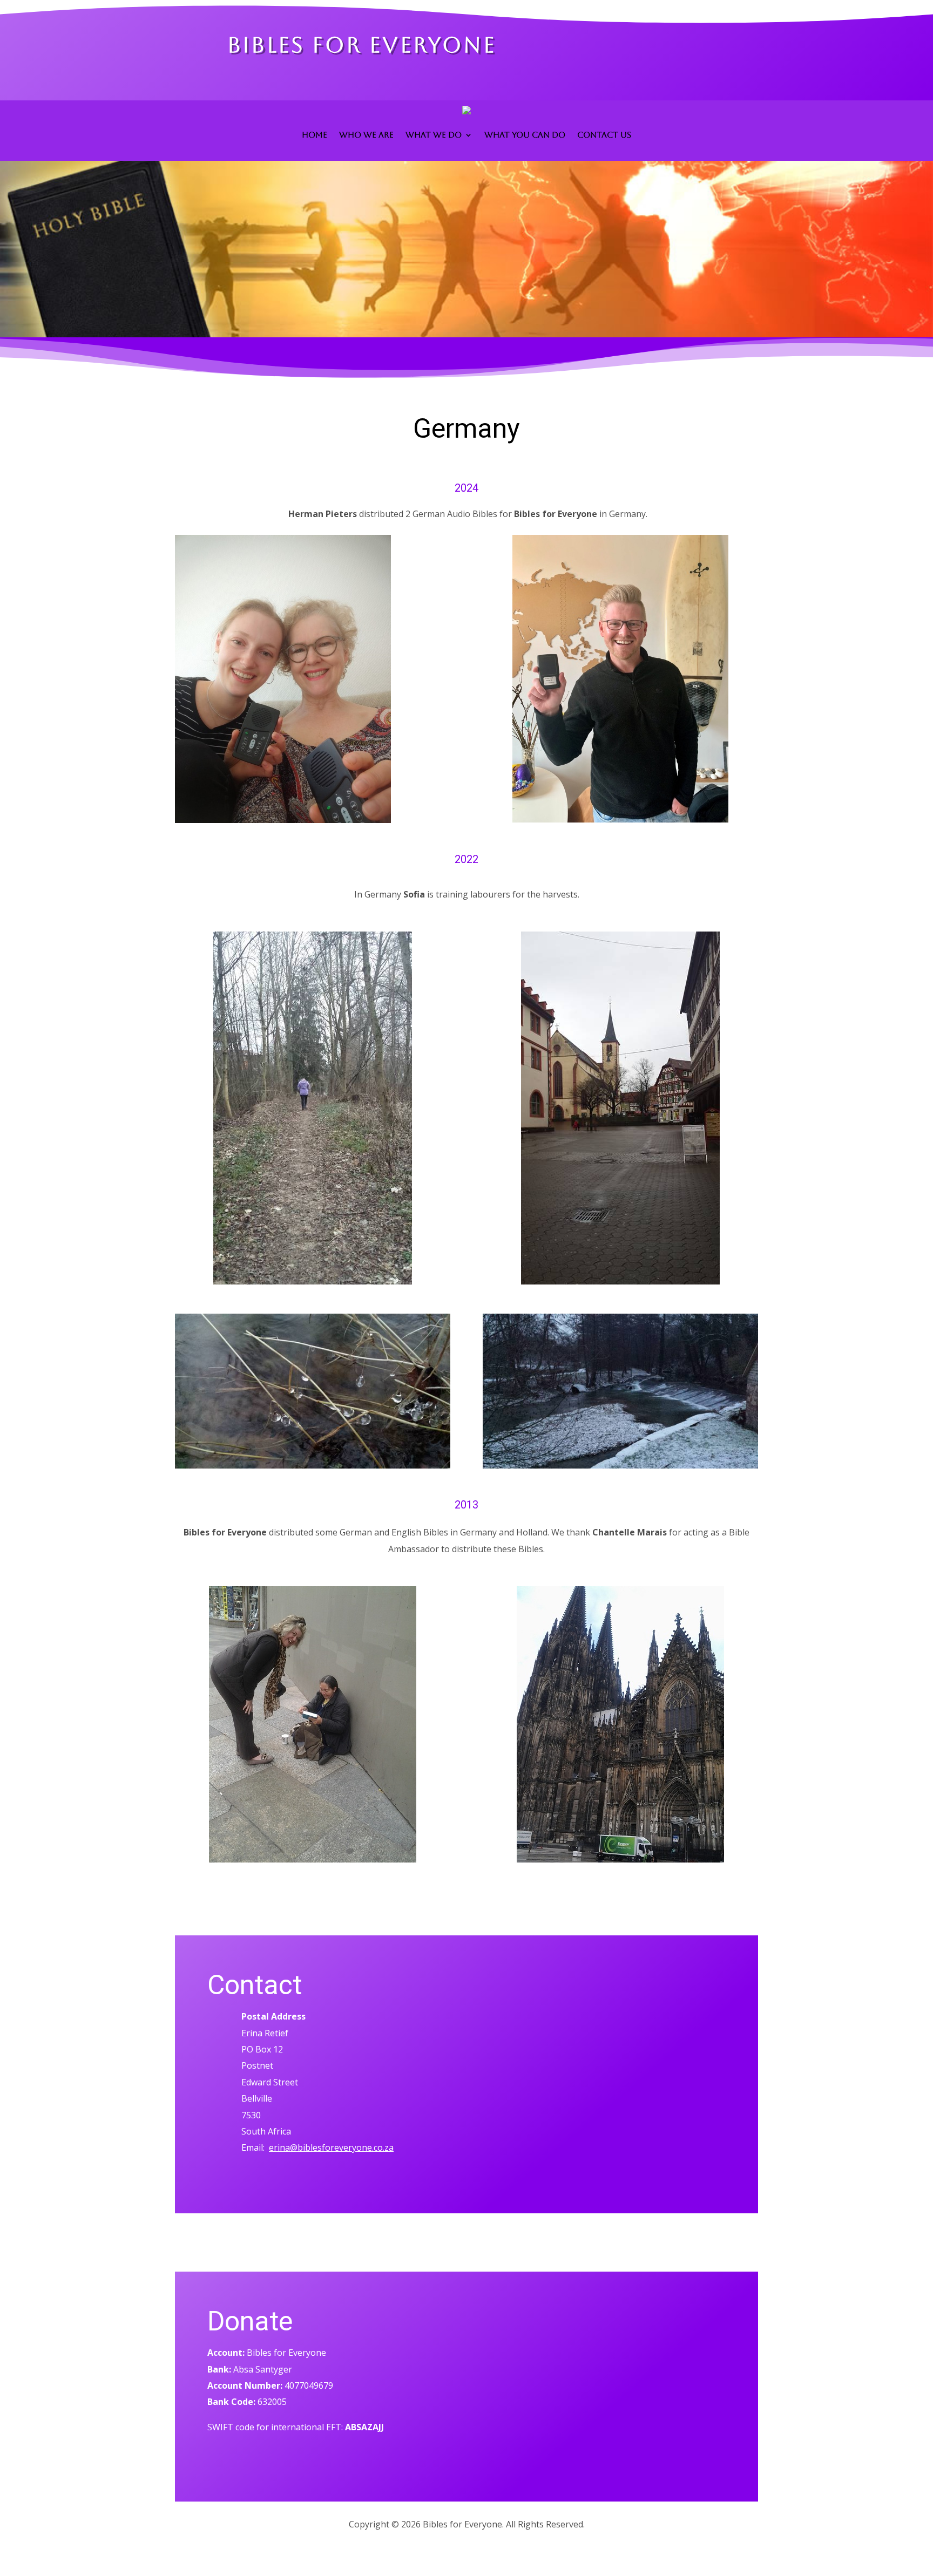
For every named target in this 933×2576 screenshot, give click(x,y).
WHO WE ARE (366, 135)
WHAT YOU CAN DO (525, 135)
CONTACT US (604, 135)
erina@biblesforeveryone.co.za (331, 2147)
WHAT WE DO (434, 135)
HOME (315, 135)
